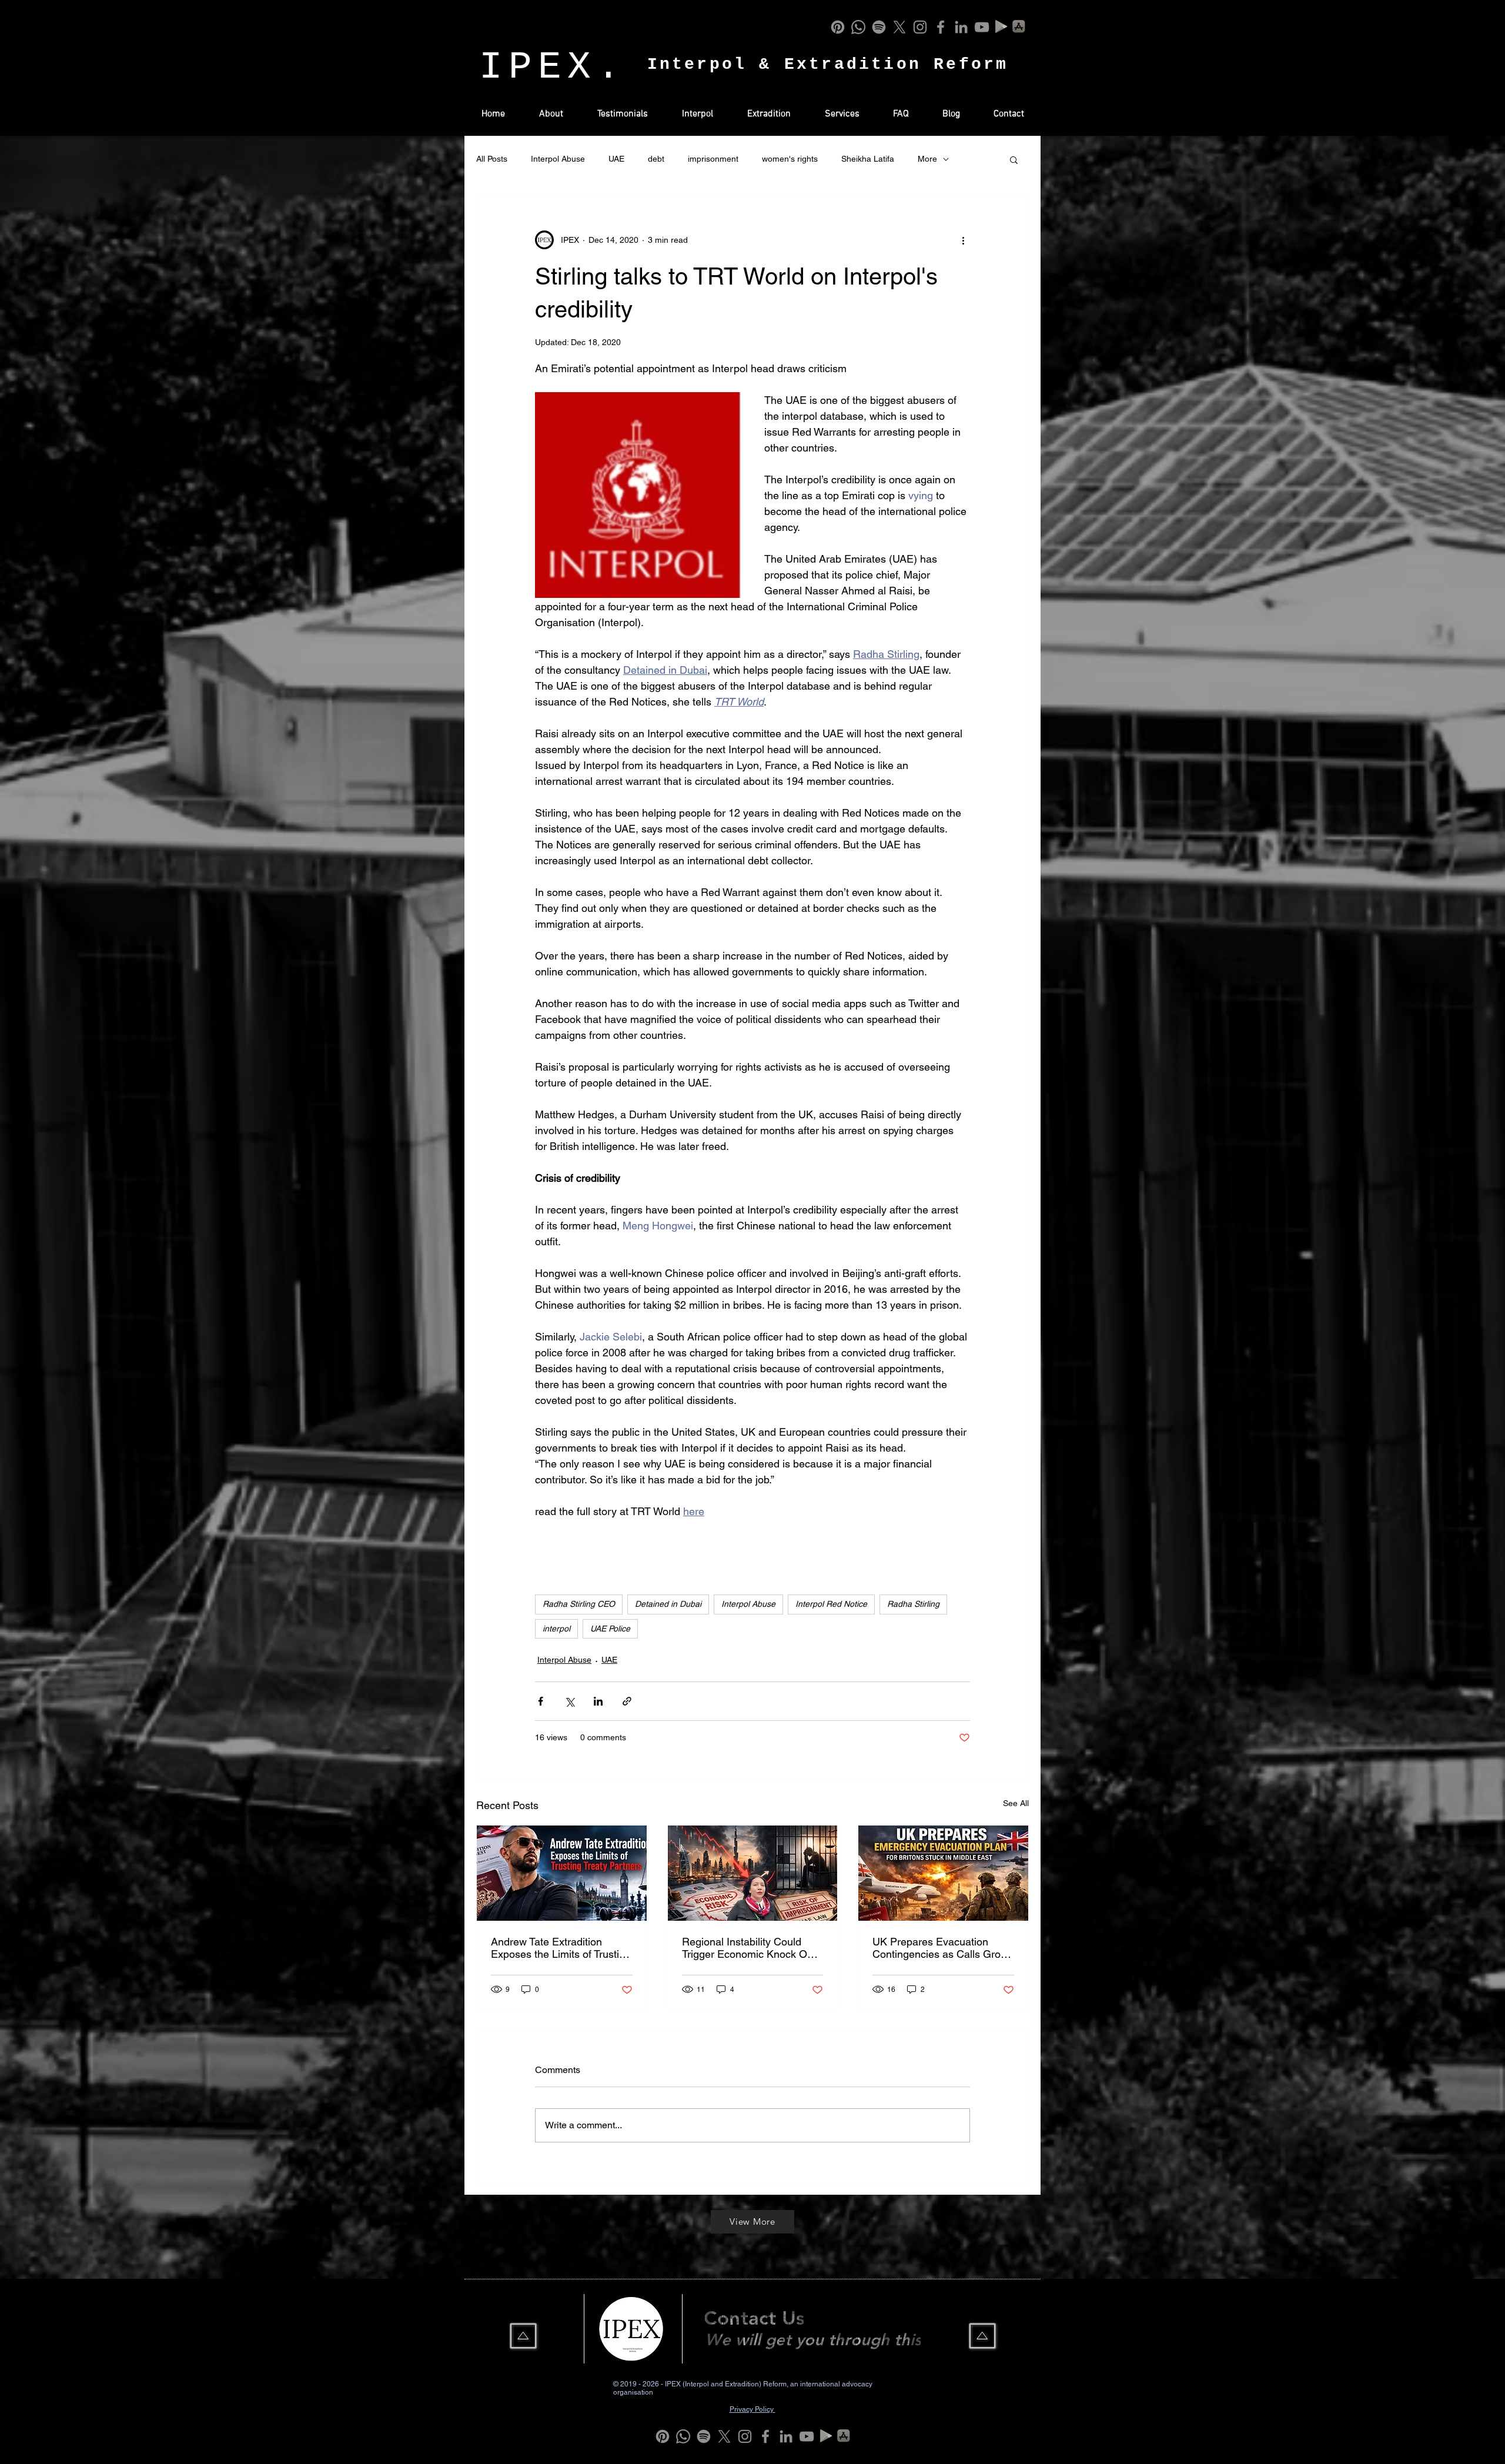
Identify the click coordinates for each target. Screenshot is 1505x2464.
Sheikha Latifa (868, 159)
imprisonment (713, 159)
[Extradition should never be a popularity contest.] (562, 1873)
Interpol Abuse (558, 159)
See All (1016, 1803)
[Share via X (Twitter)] (569, 1701)
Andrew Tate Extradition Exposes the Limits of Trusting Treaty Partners (561, 1948)
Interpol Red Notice (831, 1604)
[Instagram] (920, 27)
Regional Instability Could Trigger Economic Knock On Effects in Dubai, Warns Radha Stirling (748, 1948)
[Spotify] (879, 27)
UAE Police (610, 1629)
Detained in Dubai (668, 1604)
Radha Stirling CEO (579, 1604)
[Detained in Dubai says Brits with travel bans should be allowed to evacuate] (943, 1873)
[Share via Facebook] (541, 1701)
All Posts (492, 159)
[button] (1014, 159)
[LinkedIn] (961, 27)
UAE (616, 159)
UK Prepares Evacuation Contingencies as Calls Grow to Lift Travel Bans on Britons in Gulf (940, 1948)
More (927, 159)
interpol (556, 1629)
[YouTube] (982, 27)
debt (656, 159)
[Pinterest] (838, 27)
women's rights (790, 159)
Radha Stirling (913, 1604)
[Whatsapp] (858, 27)
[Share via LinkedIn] (598, 1701)
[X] (899, 27)
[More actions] (963, 240)
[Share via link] (627, 1701)
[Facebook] (941, 27)
